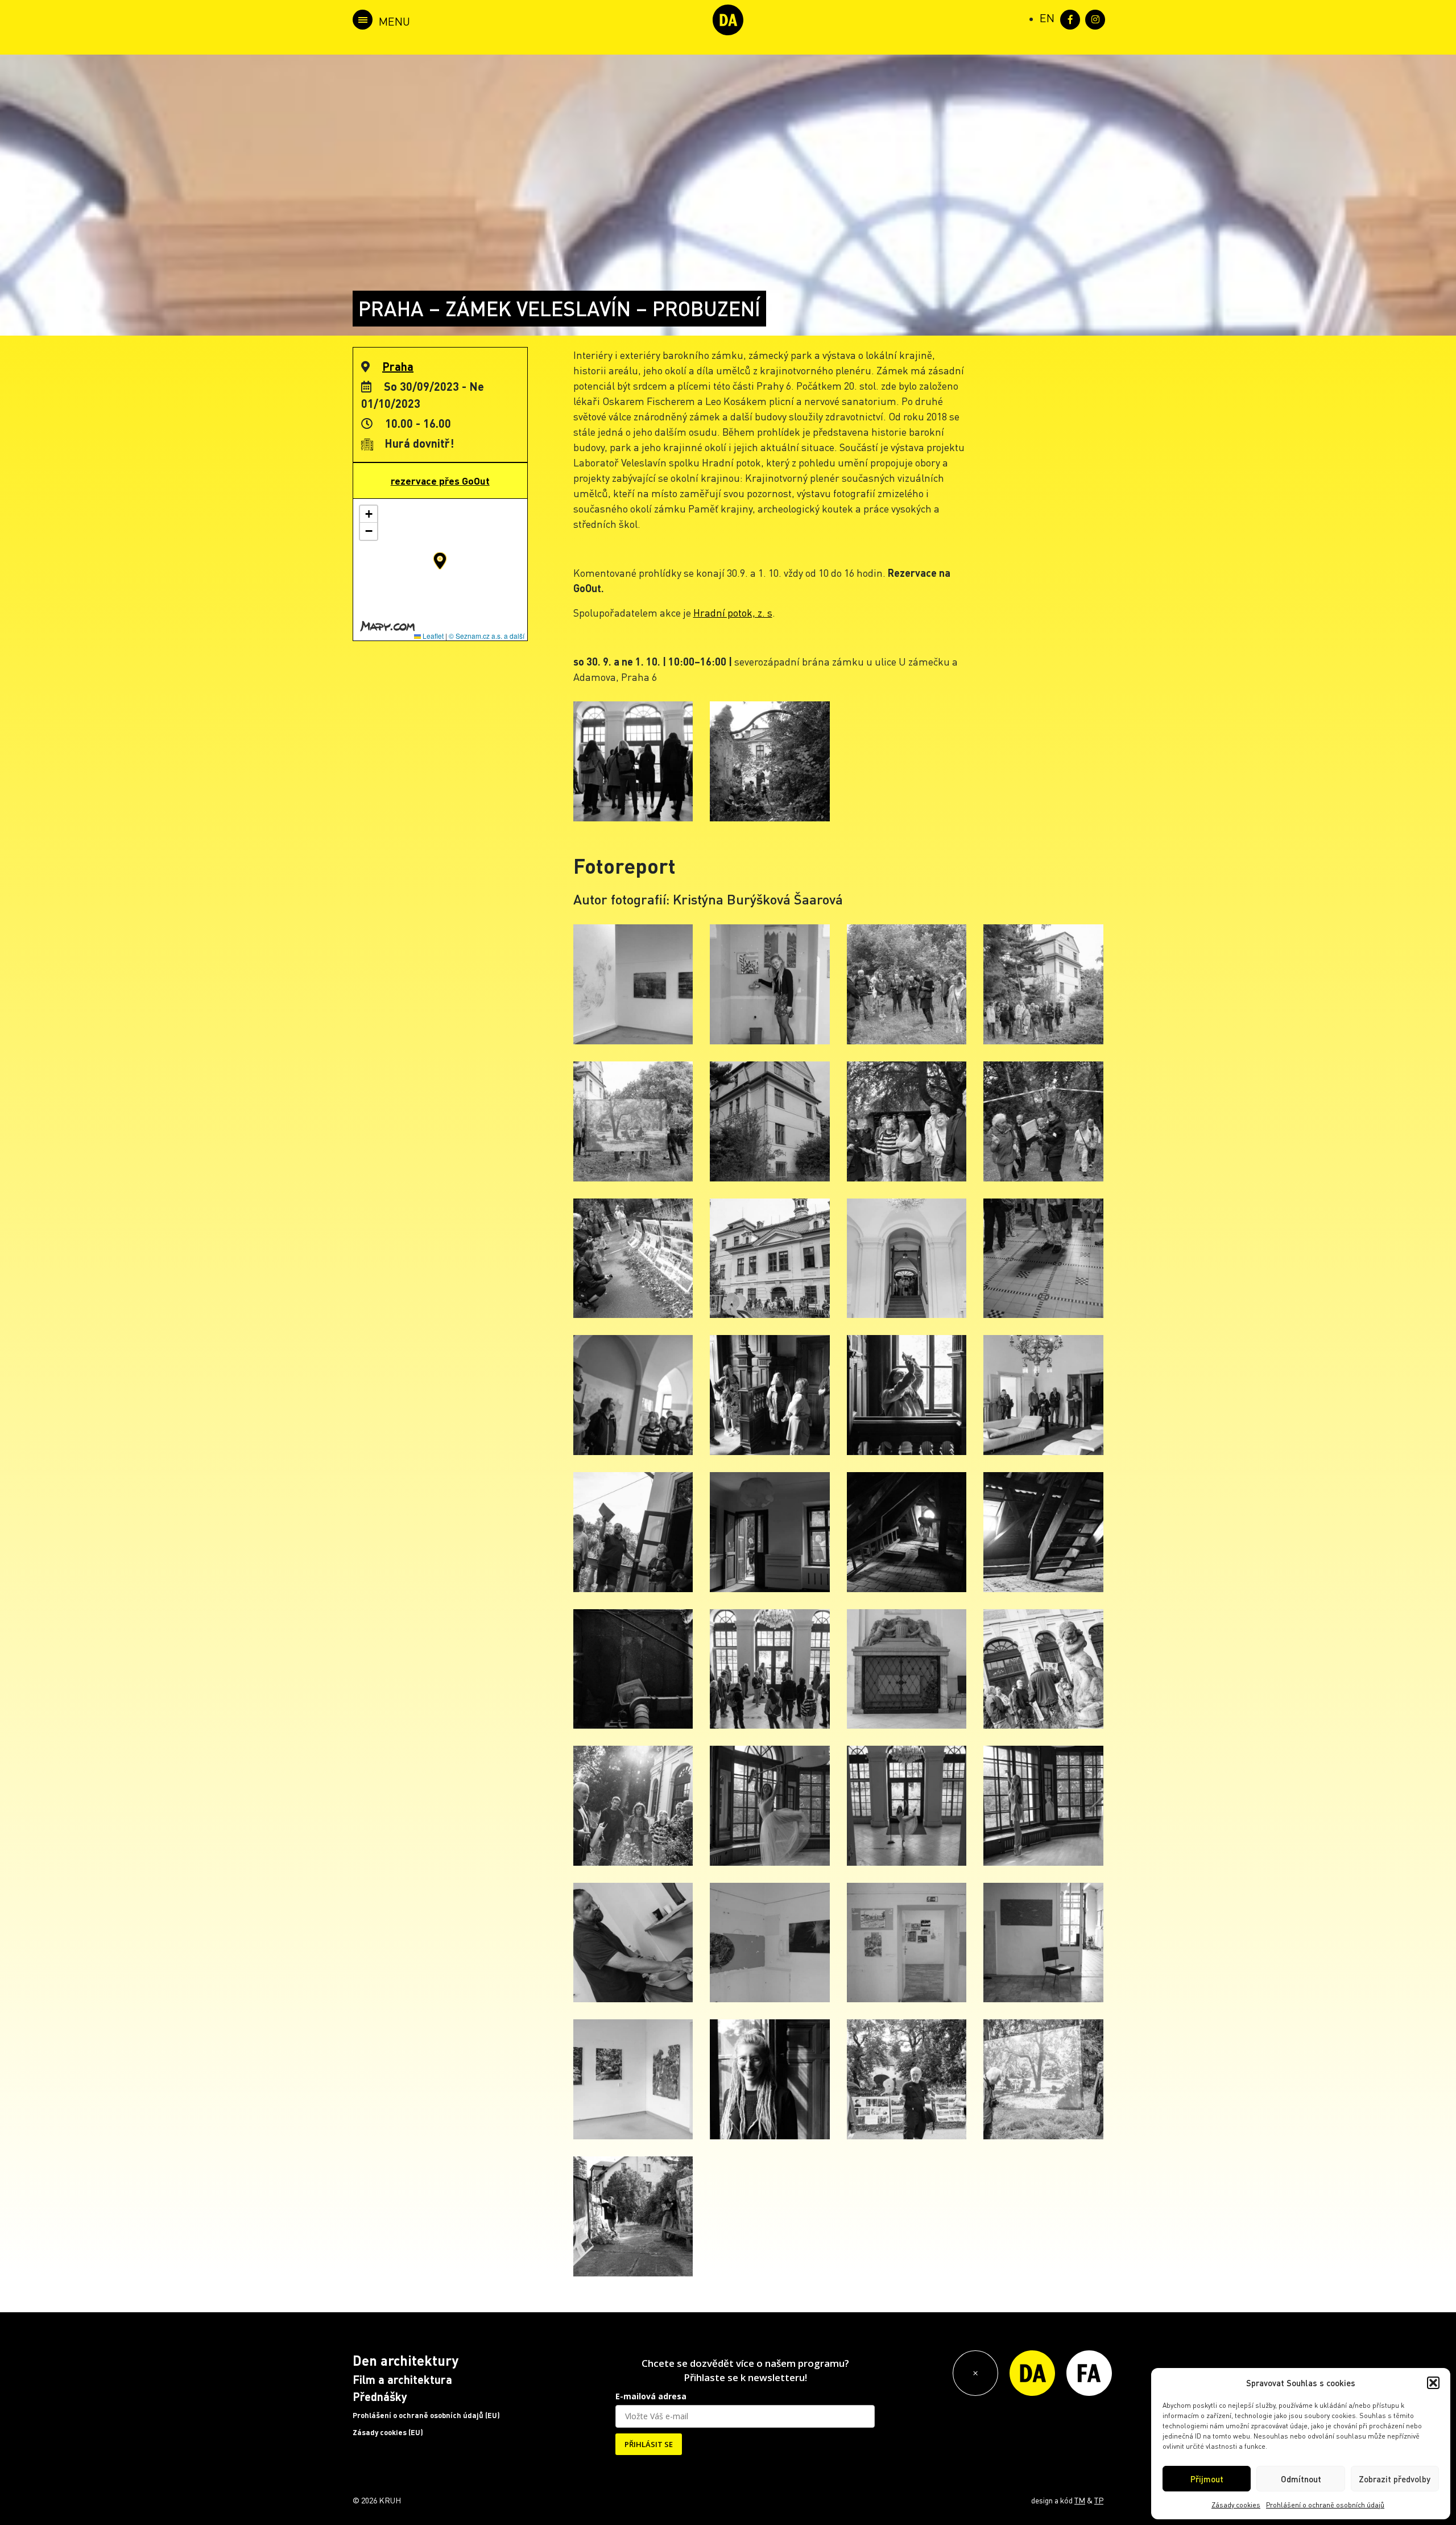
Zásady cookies (1236, 2505)
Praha (398, 366)
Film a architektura (402, 2379)
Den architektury (406, 2360)
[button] (1433, 2383)
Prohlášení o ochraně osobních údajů (1325, 2505)
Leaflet (432, 636)
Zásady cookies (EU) (388, 2432)
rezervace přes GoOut (440, 481)
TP (1099, 2500)
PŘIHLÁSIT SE (649, 2444)
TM (1080, 2500)
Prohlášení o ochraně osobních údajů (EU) (426, 2415)
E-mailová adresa (651, 2396)
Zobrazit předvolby (1395, 2479)
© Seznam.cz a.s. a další (487, 636)
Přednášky (380, 2396)
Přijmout (1207, 2479)
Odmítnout (1301, 2479)
